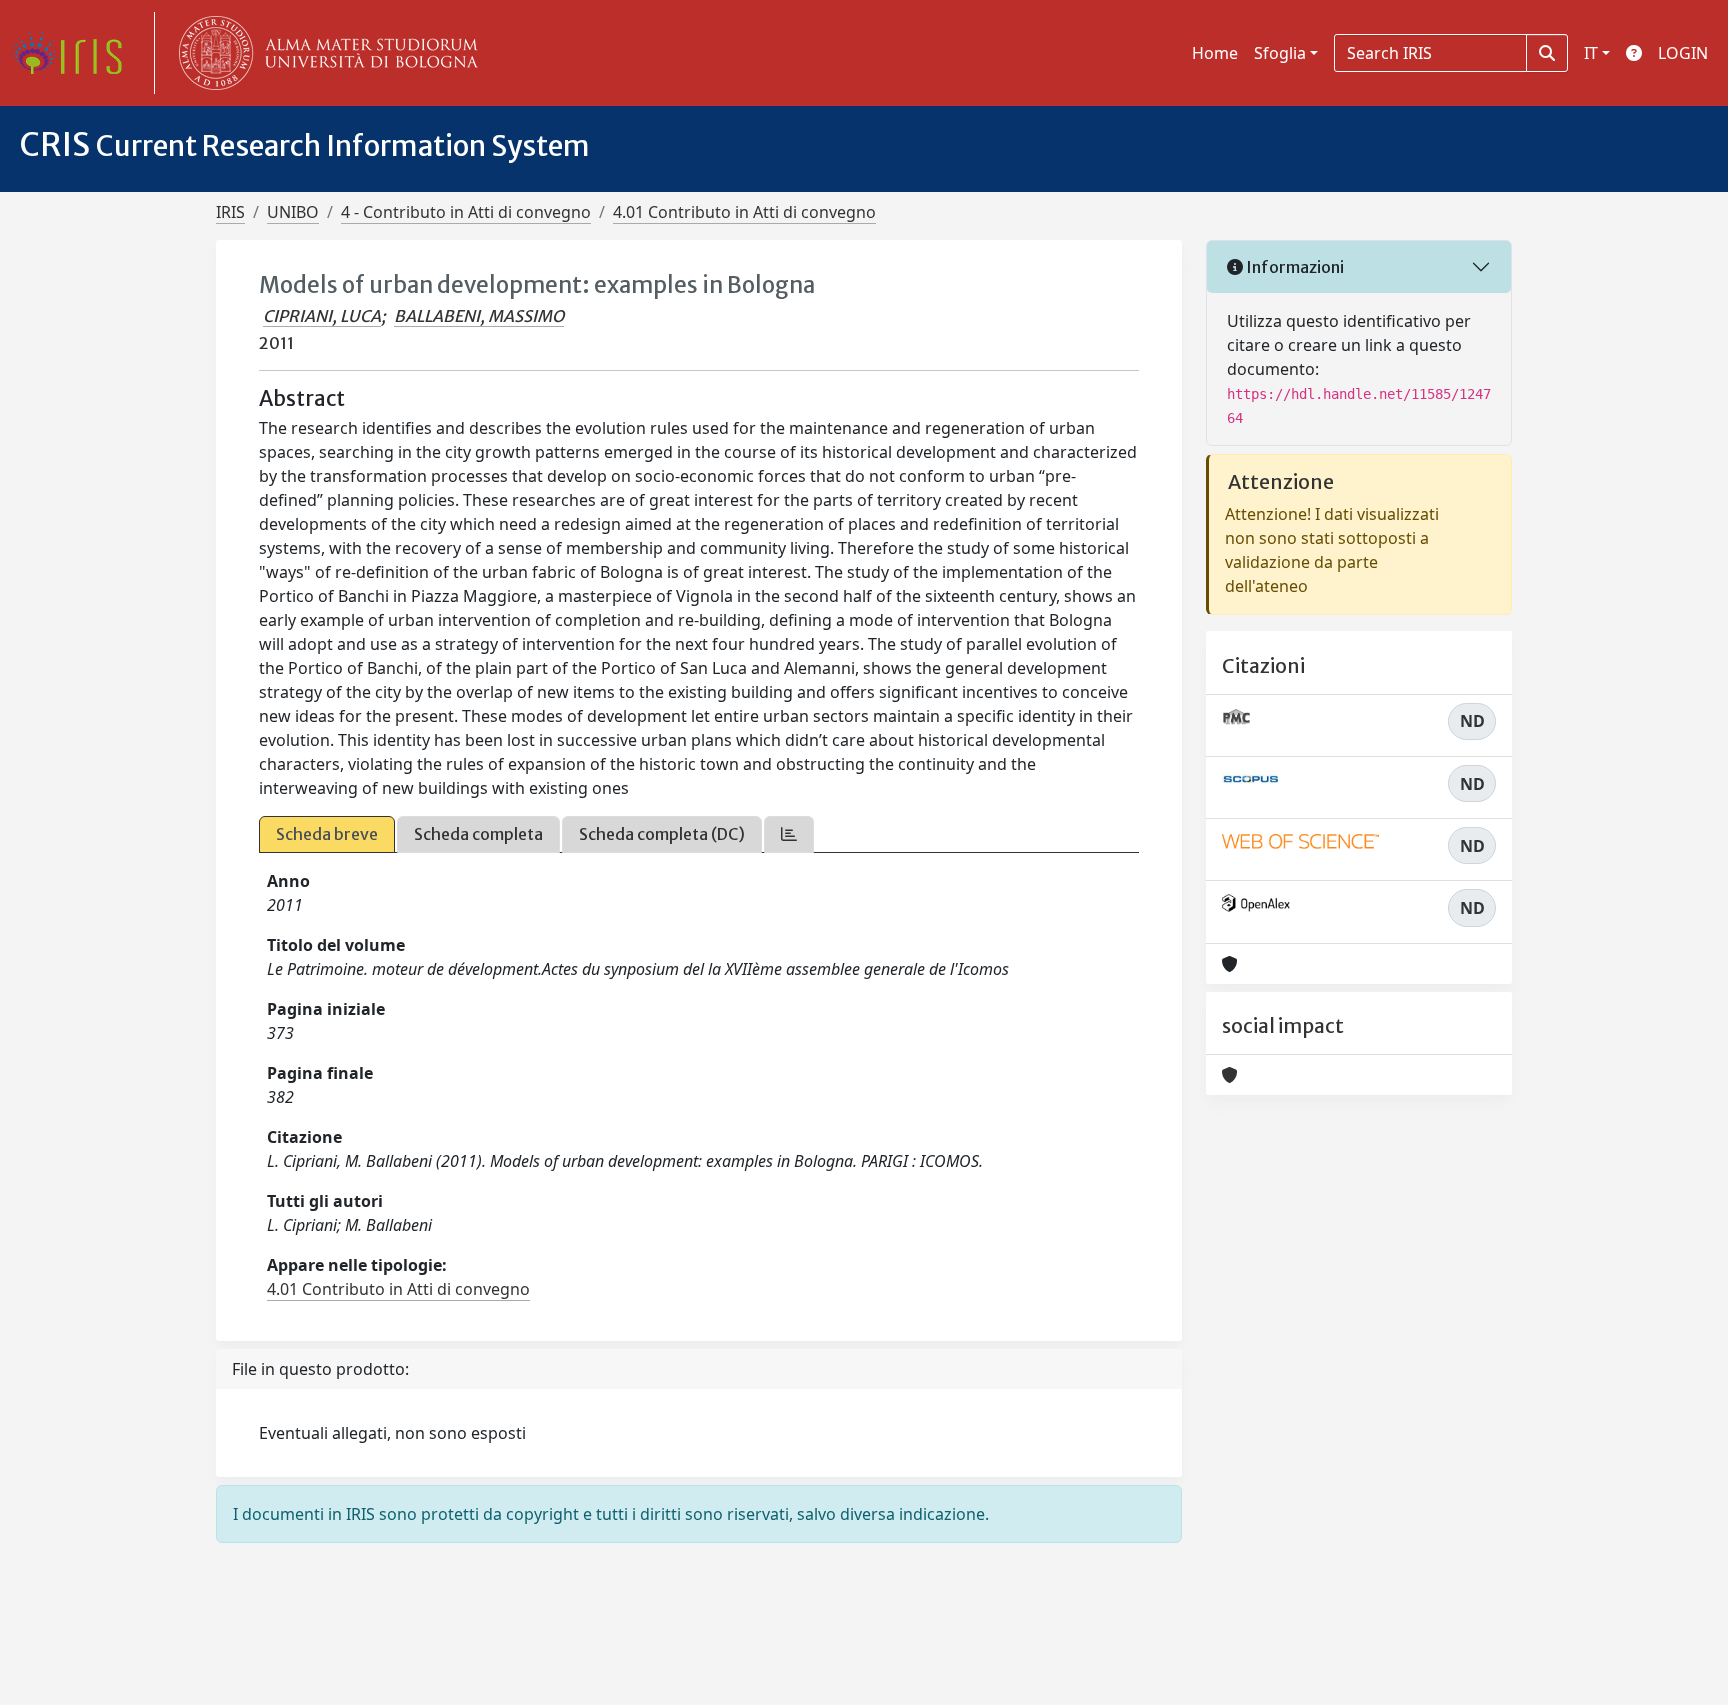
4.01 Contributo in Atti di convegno (744, 212)
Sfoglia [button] (1280, 53)
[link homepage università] (324, 53)
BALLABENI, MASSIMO (479, 316)
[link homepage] (75, 53)
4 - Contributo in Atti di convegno (466, 212)
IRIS (230, 212)
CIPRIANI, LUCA (322, 316)
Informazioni (1293, 267)
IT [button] (1591, 53)
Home (1215, 53)
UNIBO (293, 212)
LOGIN (1683, 53)
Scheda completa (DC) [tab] (662, 834)
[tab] (789, 834)
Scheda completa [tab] (478, 834)
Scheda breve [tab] (327, 834)
